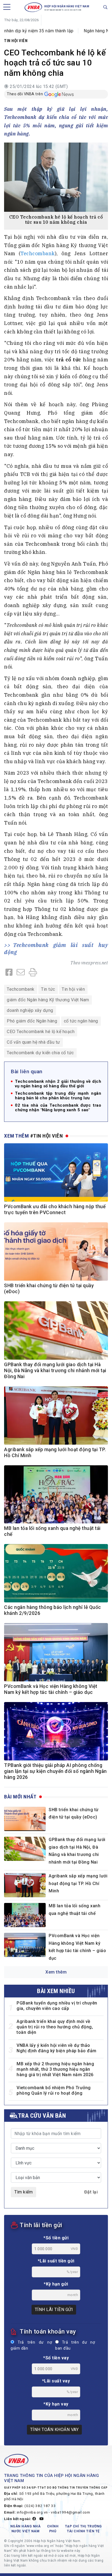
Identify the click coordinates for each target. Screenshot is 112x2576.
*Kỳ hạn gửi (56, 2284)
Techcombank (38, 253)
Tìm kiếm (24, 2192)
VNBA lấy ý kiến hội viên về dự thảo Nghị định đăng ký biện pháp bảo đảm (57, 2048)
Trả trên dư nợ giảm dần (31, 2345)
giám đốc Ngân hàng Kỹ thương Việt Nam (48, 1000)
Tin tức (48, 989)
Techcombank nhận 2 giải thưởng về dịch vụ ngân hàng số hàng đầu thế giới (58, 1084)
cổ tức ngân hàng (81, 1021)
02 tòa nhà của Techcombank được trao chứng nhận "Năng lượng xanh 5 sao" (58, 1108)
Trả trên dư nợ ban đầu (75, 2345)
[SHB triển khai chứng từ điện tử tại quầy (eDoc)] (25, 1819)
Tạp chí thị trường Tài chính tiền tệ (83, 2529)
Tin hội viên (16, 41)
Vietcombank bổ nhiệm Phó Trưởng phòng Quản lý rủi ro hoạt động (54, 2090)
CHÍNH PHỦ (53, 2529)
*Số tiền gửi (56, 2238)
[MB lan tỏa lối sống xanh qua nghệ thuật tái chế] (25, 1915)
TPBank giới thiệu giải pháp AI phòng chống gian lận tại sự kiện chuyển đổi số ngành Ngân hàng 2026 (55, 1771)
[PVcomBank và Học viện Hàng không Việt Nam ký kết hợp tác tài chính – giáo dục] (25, 1945)
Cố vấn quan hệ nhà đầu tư (33, 1042)
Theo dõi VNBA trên (25, 94)
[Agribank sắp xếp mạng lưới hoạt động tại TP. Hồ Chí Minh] (25, 1885)
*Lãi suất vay (56, 2381)
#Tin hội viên (47, 1136)
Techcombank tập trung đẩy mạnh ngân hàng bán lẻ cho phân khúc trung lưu (58, 1096)
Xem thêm (56, 1972)
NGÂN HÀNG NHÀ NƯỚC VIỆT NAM (26, 2529)
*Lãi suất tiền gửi (56, 2261)
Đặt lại (91, 2192)
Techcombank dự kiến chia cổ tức (40, 1053)
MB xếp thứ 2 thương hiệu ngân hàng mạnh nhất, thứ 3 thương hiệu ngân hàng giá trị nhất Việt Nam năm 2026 (55, 2069)
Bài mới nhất (20, 1797)
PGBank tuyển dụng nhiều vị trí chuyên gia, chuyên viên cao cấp (57, 2006)
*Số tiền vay (56, 2358)
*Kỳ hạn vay (56, 2404)
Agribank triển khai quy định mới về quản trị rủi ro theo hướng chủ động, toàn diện (55, 2027)
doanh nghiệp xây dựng (30, 1010)
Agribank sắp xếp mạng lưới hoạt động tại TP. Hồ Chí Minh (78, 1883)
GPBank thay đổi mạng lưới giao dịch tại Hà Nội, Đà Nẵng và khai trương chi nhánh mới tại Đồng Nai (55, 1371)
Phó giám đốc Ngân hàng (32, 1021)
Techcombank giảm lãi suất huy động (56, 948)
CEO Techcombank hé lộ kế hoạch (41, 1032)
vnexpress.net (95, 963)
